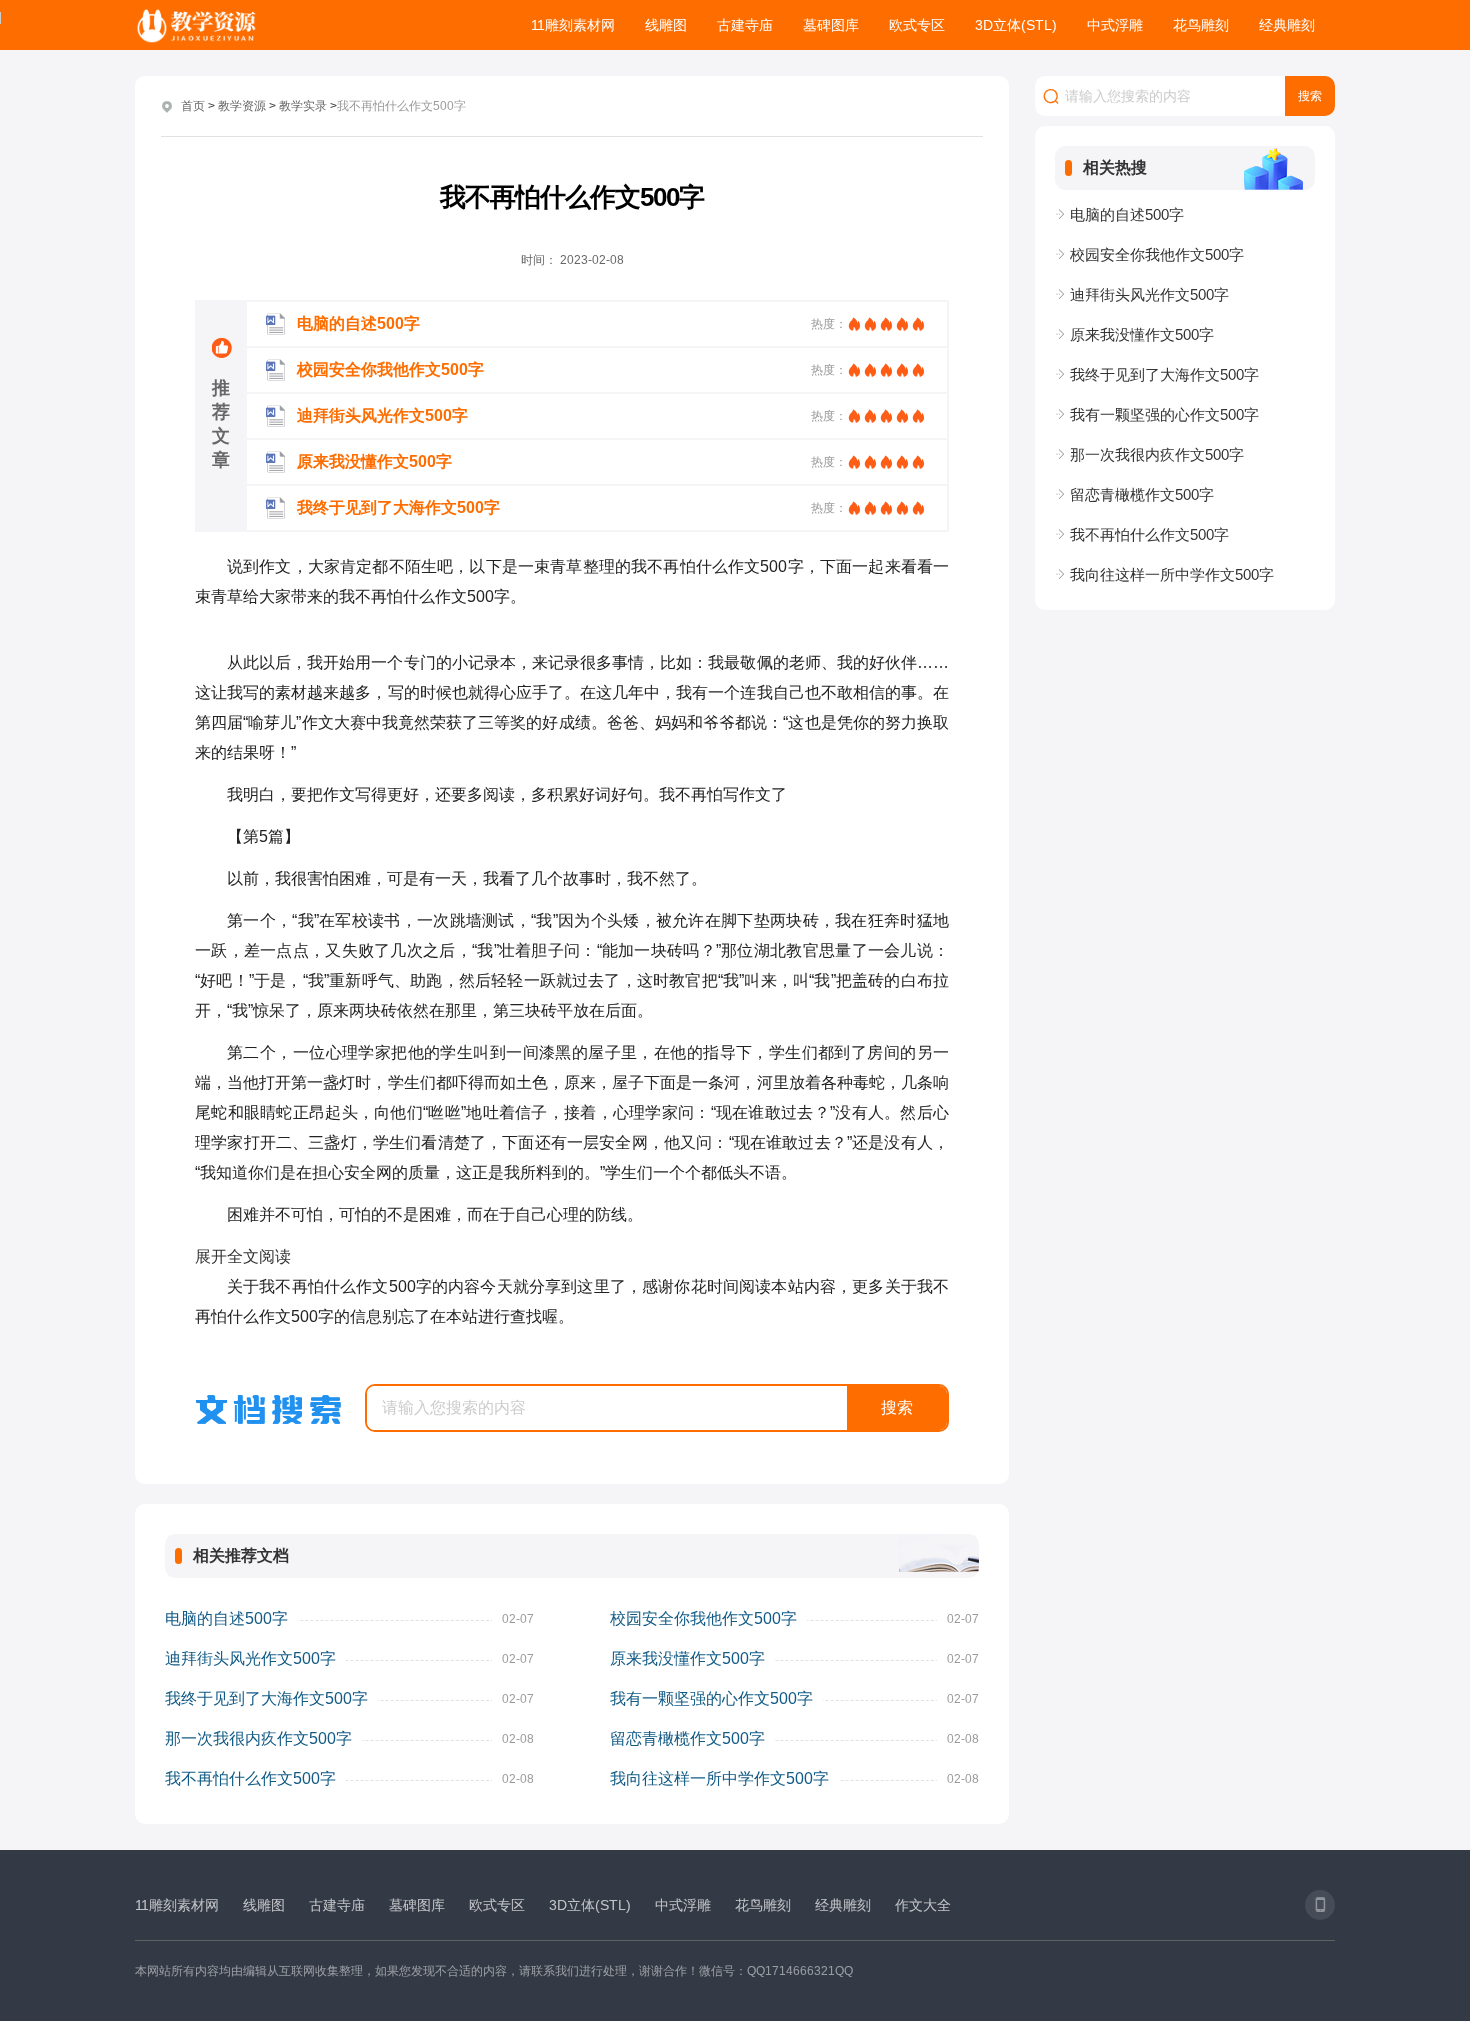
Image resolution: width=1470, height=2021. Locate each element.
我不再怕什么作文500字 (250, 1778)
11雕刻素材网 (573, 25)
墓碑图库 (831, 25)
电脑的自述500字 (226, 1618)
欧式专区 (917, 25)
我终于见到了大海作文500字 (266, 1698)
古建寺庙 (745, 25)
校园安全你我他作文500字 (703, 1618)
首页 (193, 106)
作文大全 (923, 1905)
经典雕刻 (1287, 25)
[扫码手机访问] (1320, 1905)
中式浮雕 (1115, 25)
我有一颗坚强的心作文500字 (711, 1698)
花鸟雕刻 (1201, 25)
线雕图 (666, 25)
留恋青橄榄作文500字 (687, 1738)
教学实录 (303, 106)
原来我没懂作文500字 (687, 1658)
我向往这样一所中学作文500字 (719, 1778)
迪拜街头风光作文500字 (250, 1658)
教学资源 (242, 106)
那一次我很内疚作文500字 (258, 1738)
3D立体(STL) (1016, 25)
